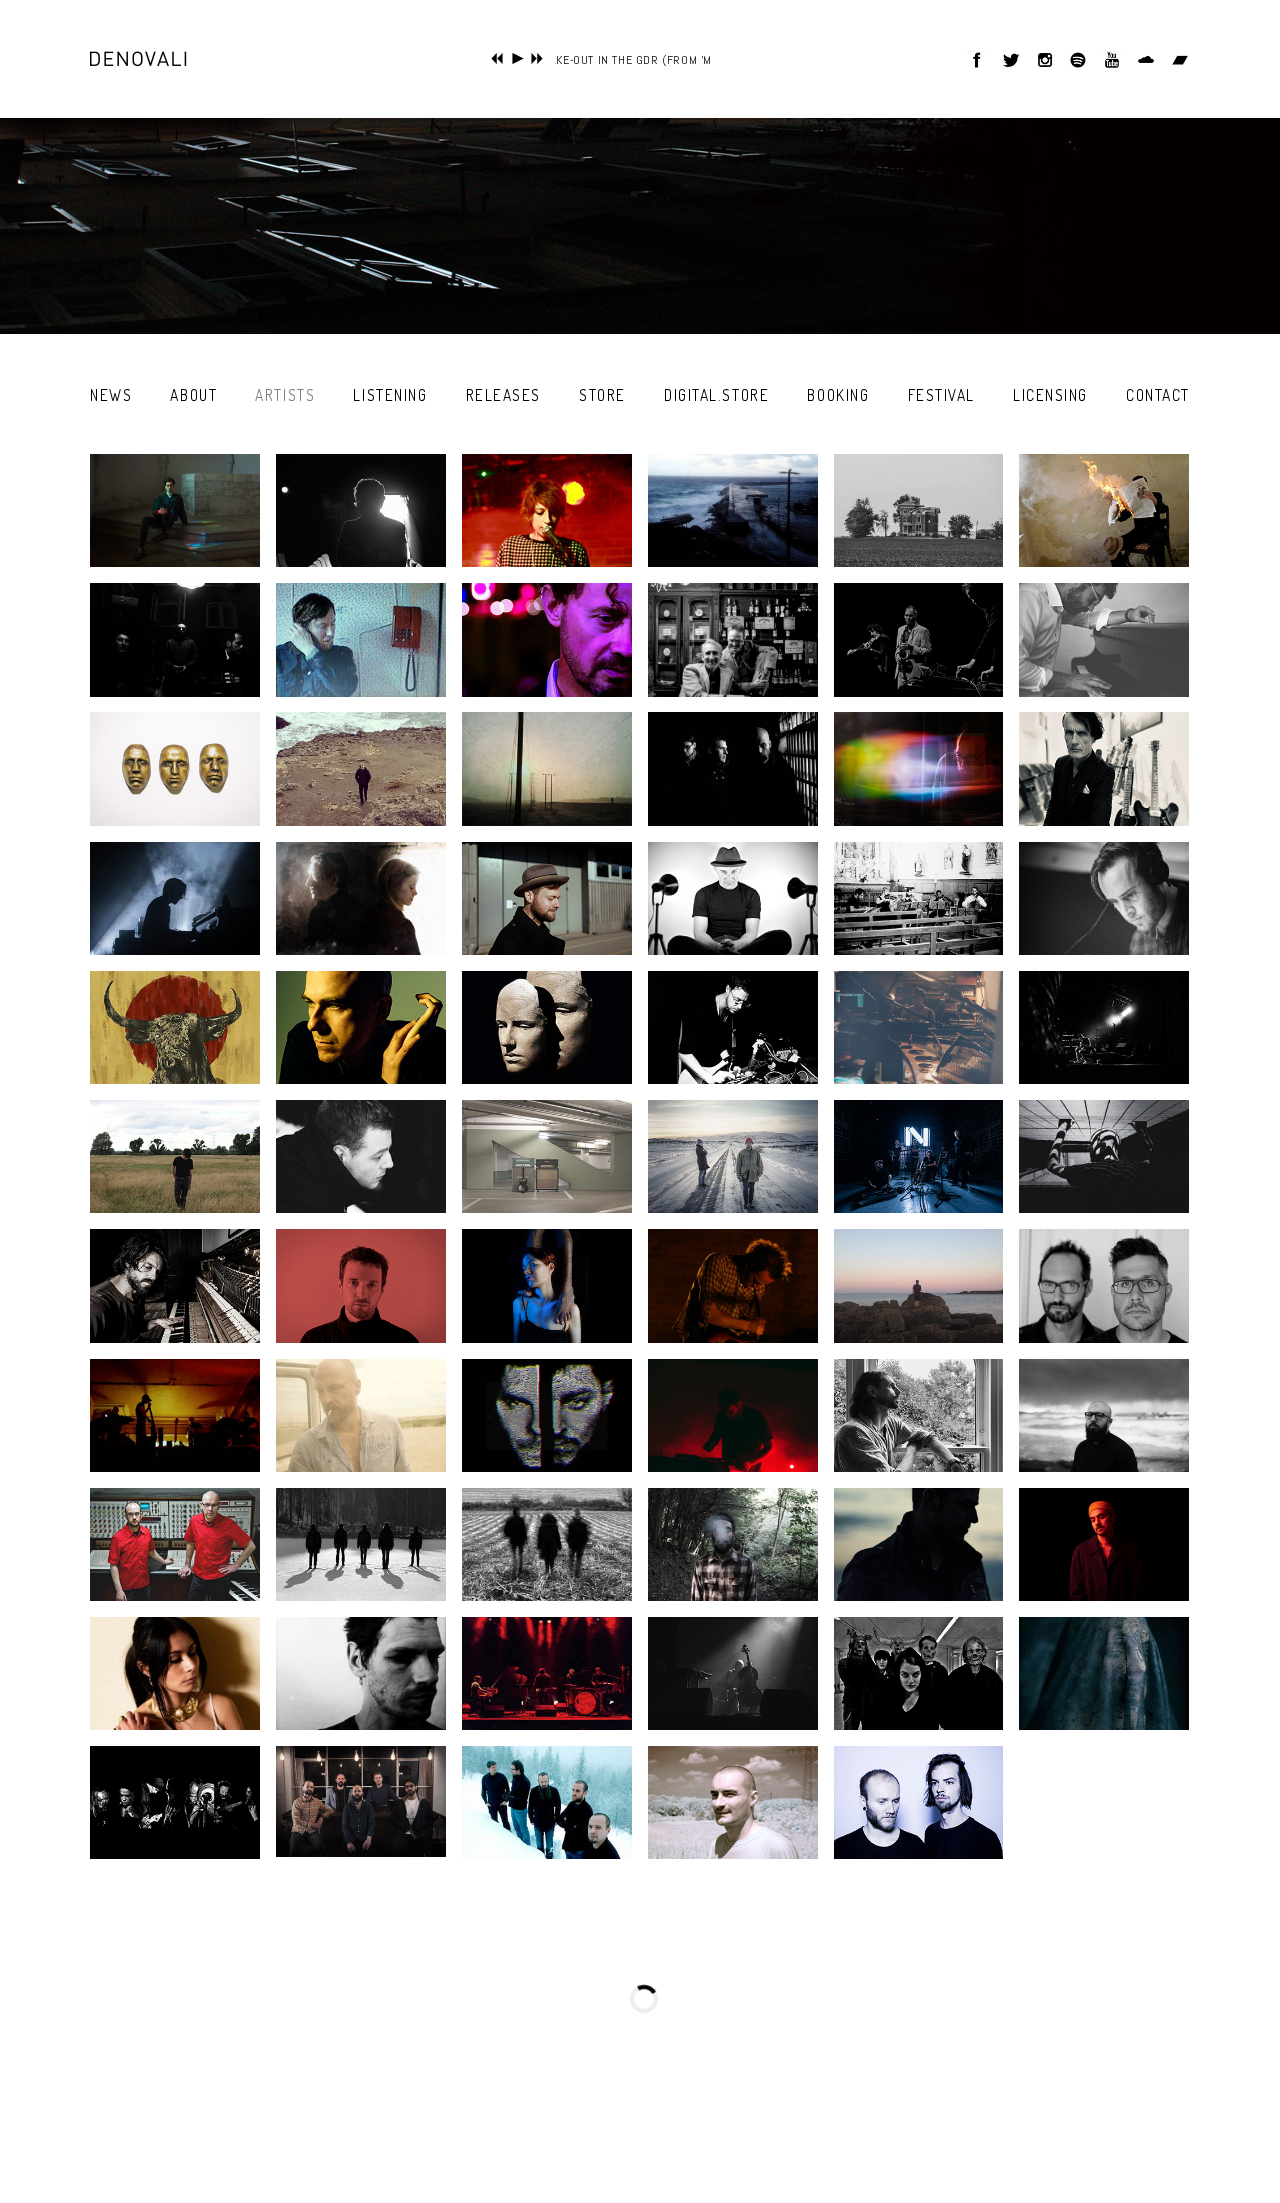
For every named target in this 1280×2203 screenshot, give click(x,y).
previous (497, 58)
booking (838, 395)
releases (503, 395)
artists (285, 395)
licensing (1050, 395)
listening (390, 395)
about (193, 395)
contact (1158, 395)
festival (941, 395)
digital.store (716, 395)
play (517, 58)
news (111, 395)
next (537, 58)
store (602, 395)
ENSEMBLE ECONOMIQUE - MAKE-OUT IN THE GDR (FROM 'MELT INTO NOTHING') (587, 60)
